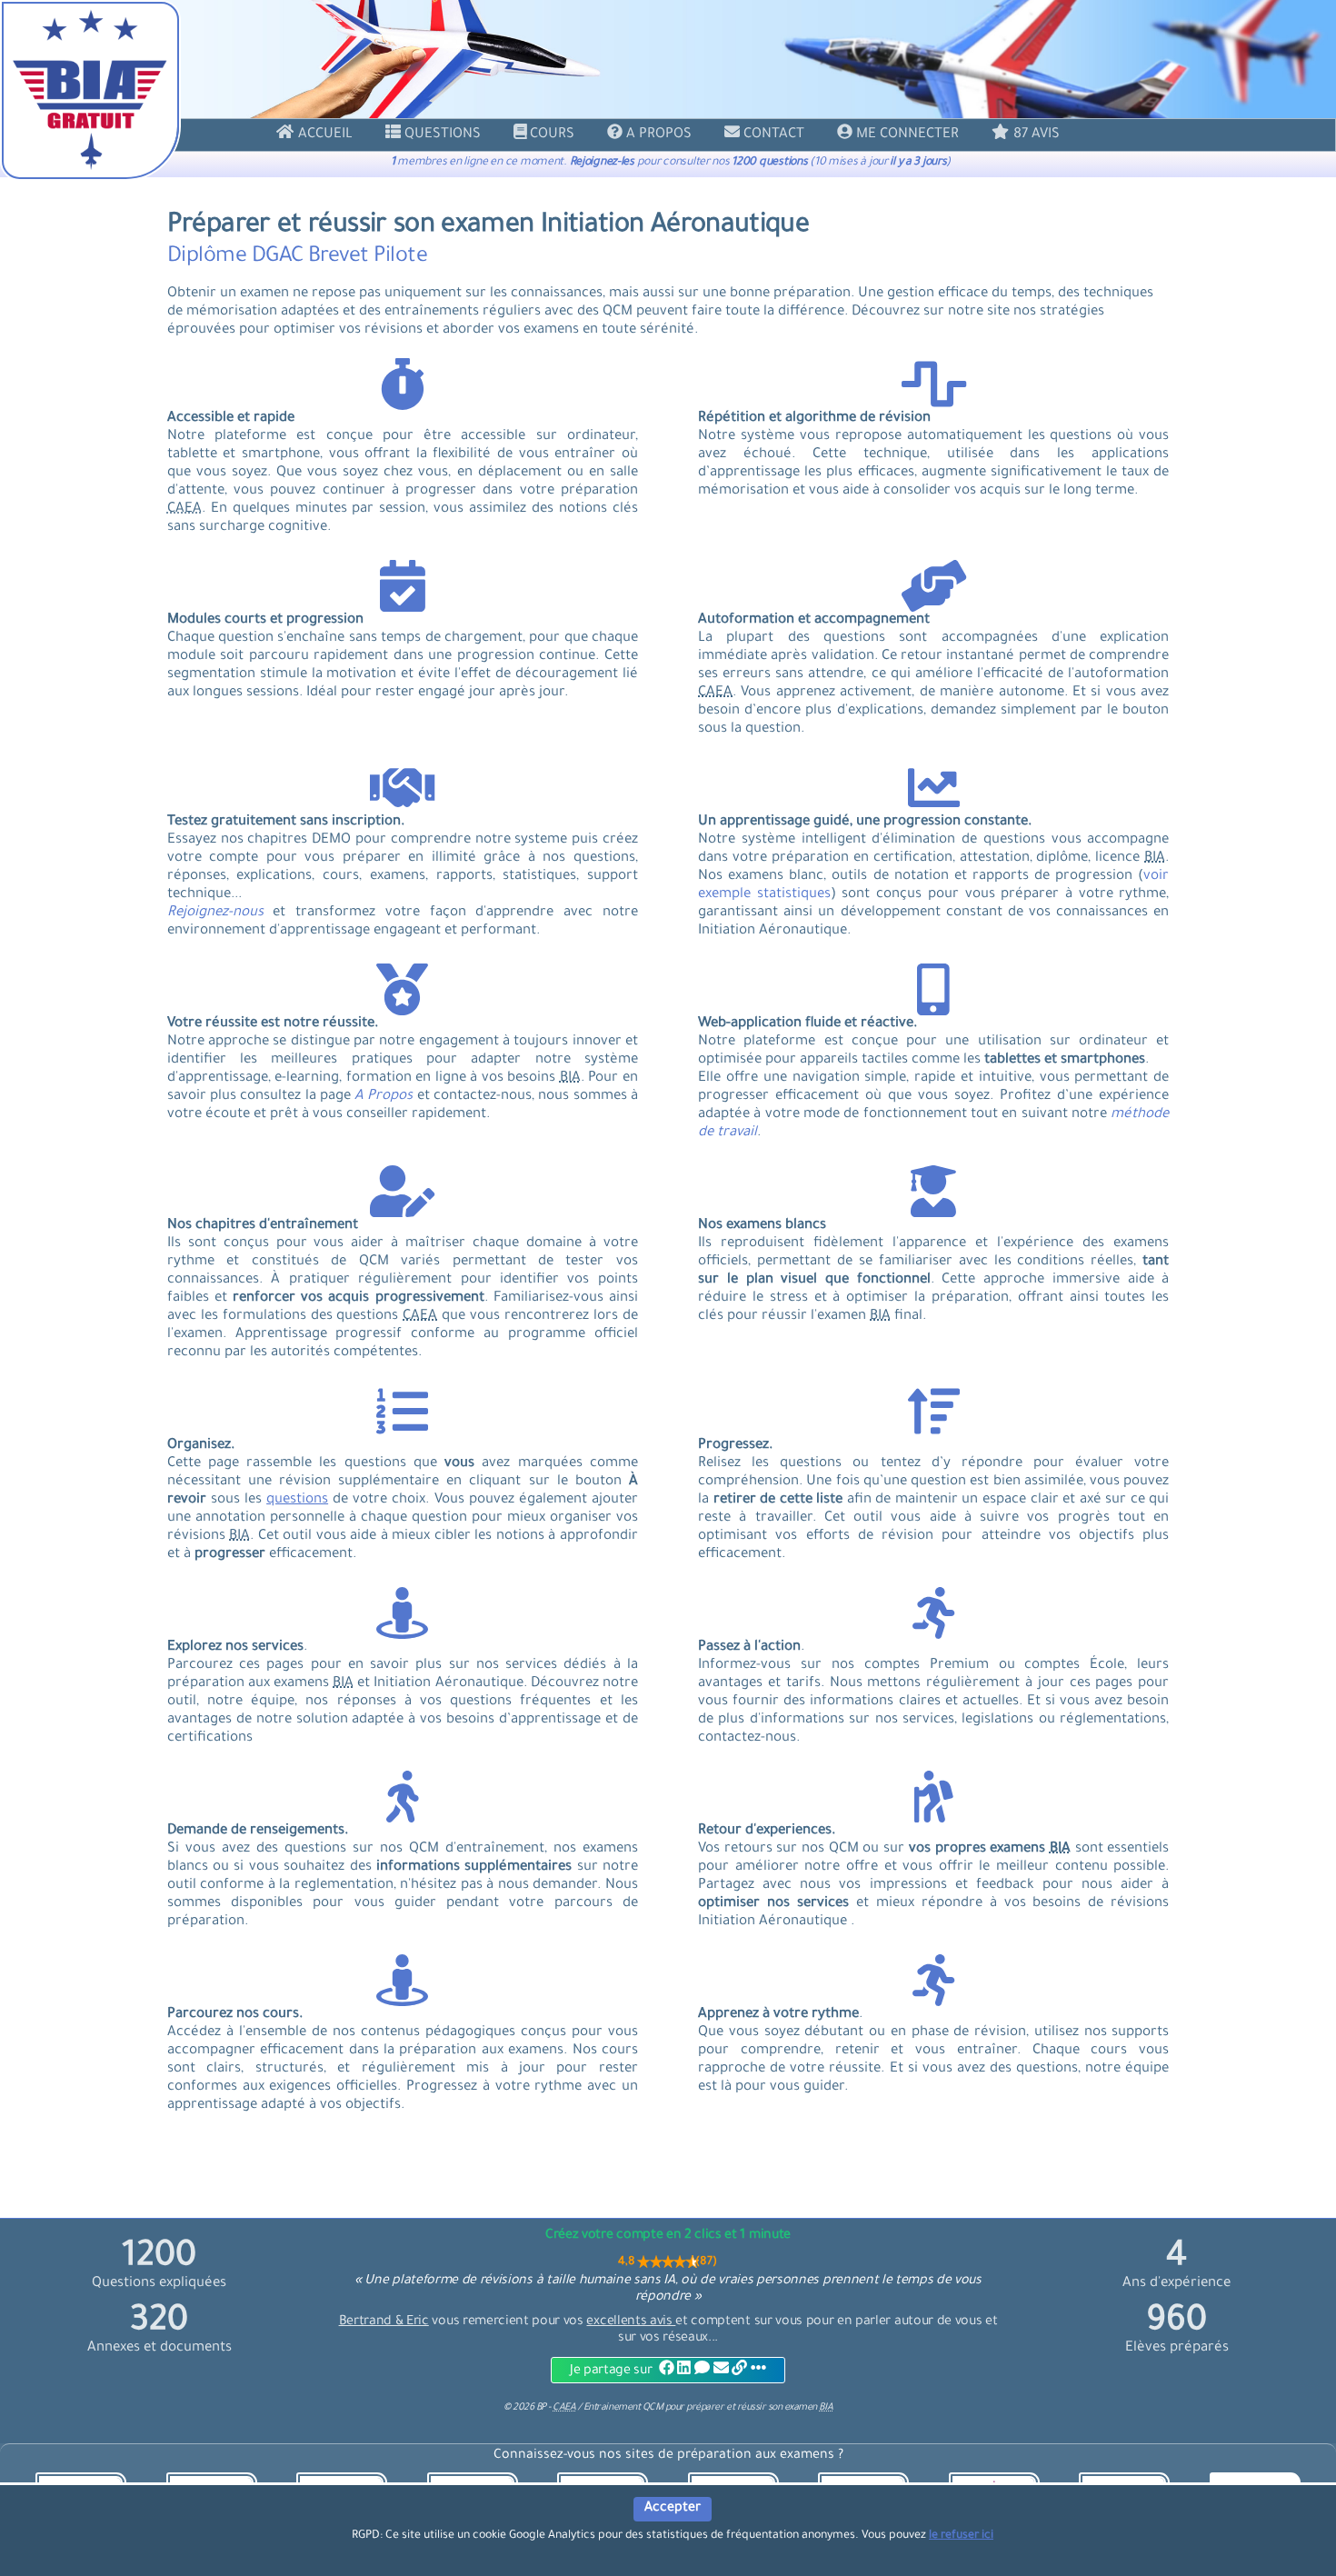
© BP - (539, 2408)
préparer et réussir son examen (759, 2408)
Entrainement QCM (624, 2408)
